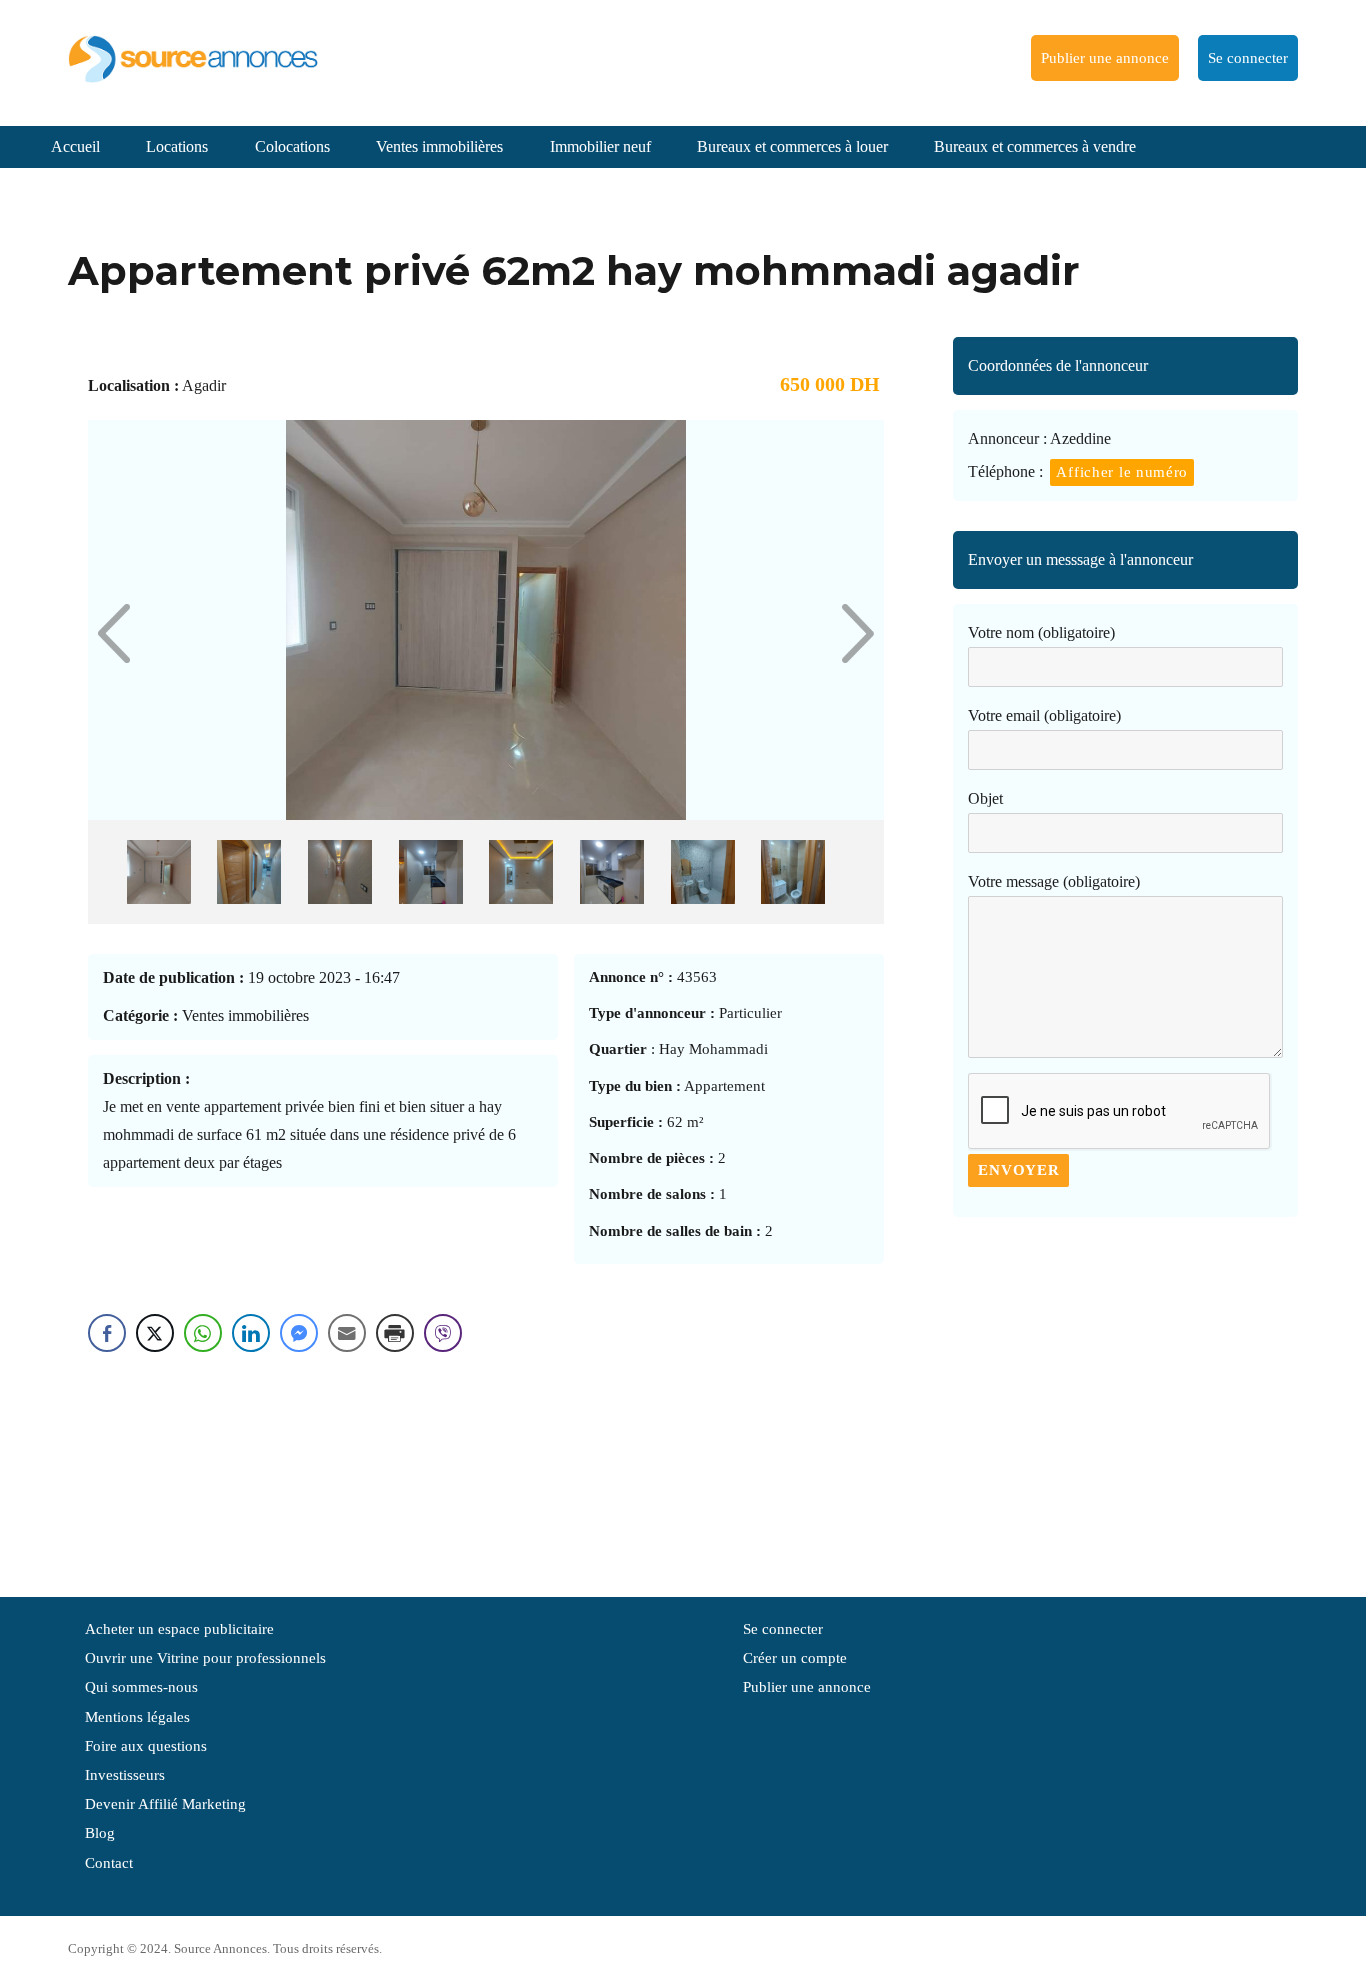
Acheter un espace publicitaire (179, 1629)
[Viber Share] (443, 1333)
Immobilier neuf (600, 146)
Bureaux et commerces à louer (792, 146)
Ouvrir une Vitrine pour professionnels (205, 1658)
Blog (100, 1833)
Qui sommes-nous (141, 1687)
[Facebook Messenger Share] (299, 1333)
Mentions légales (137, 1717)
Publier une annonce (1105, 58)
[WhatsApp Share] (203, 1333)
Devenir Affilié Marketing (165, 1804)
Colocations (292, 146)
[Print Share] (395, 1333)
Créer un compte (795, 1658)
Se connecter (1248, 58)
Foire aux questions (146, 1746)
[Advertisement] (1125, 1397)
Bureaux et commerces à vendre (1035, 146)
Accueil (75, 146)
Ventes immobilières (439, 146)
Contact (109, 1863)
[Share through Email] (347, 1333)
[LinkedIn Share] (251, 1333)
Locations (177, 146)
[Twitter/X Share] (155, 1333)
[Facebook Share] (107, 1333)
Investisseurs (125, 1775)
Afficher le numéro (1122, 472)
